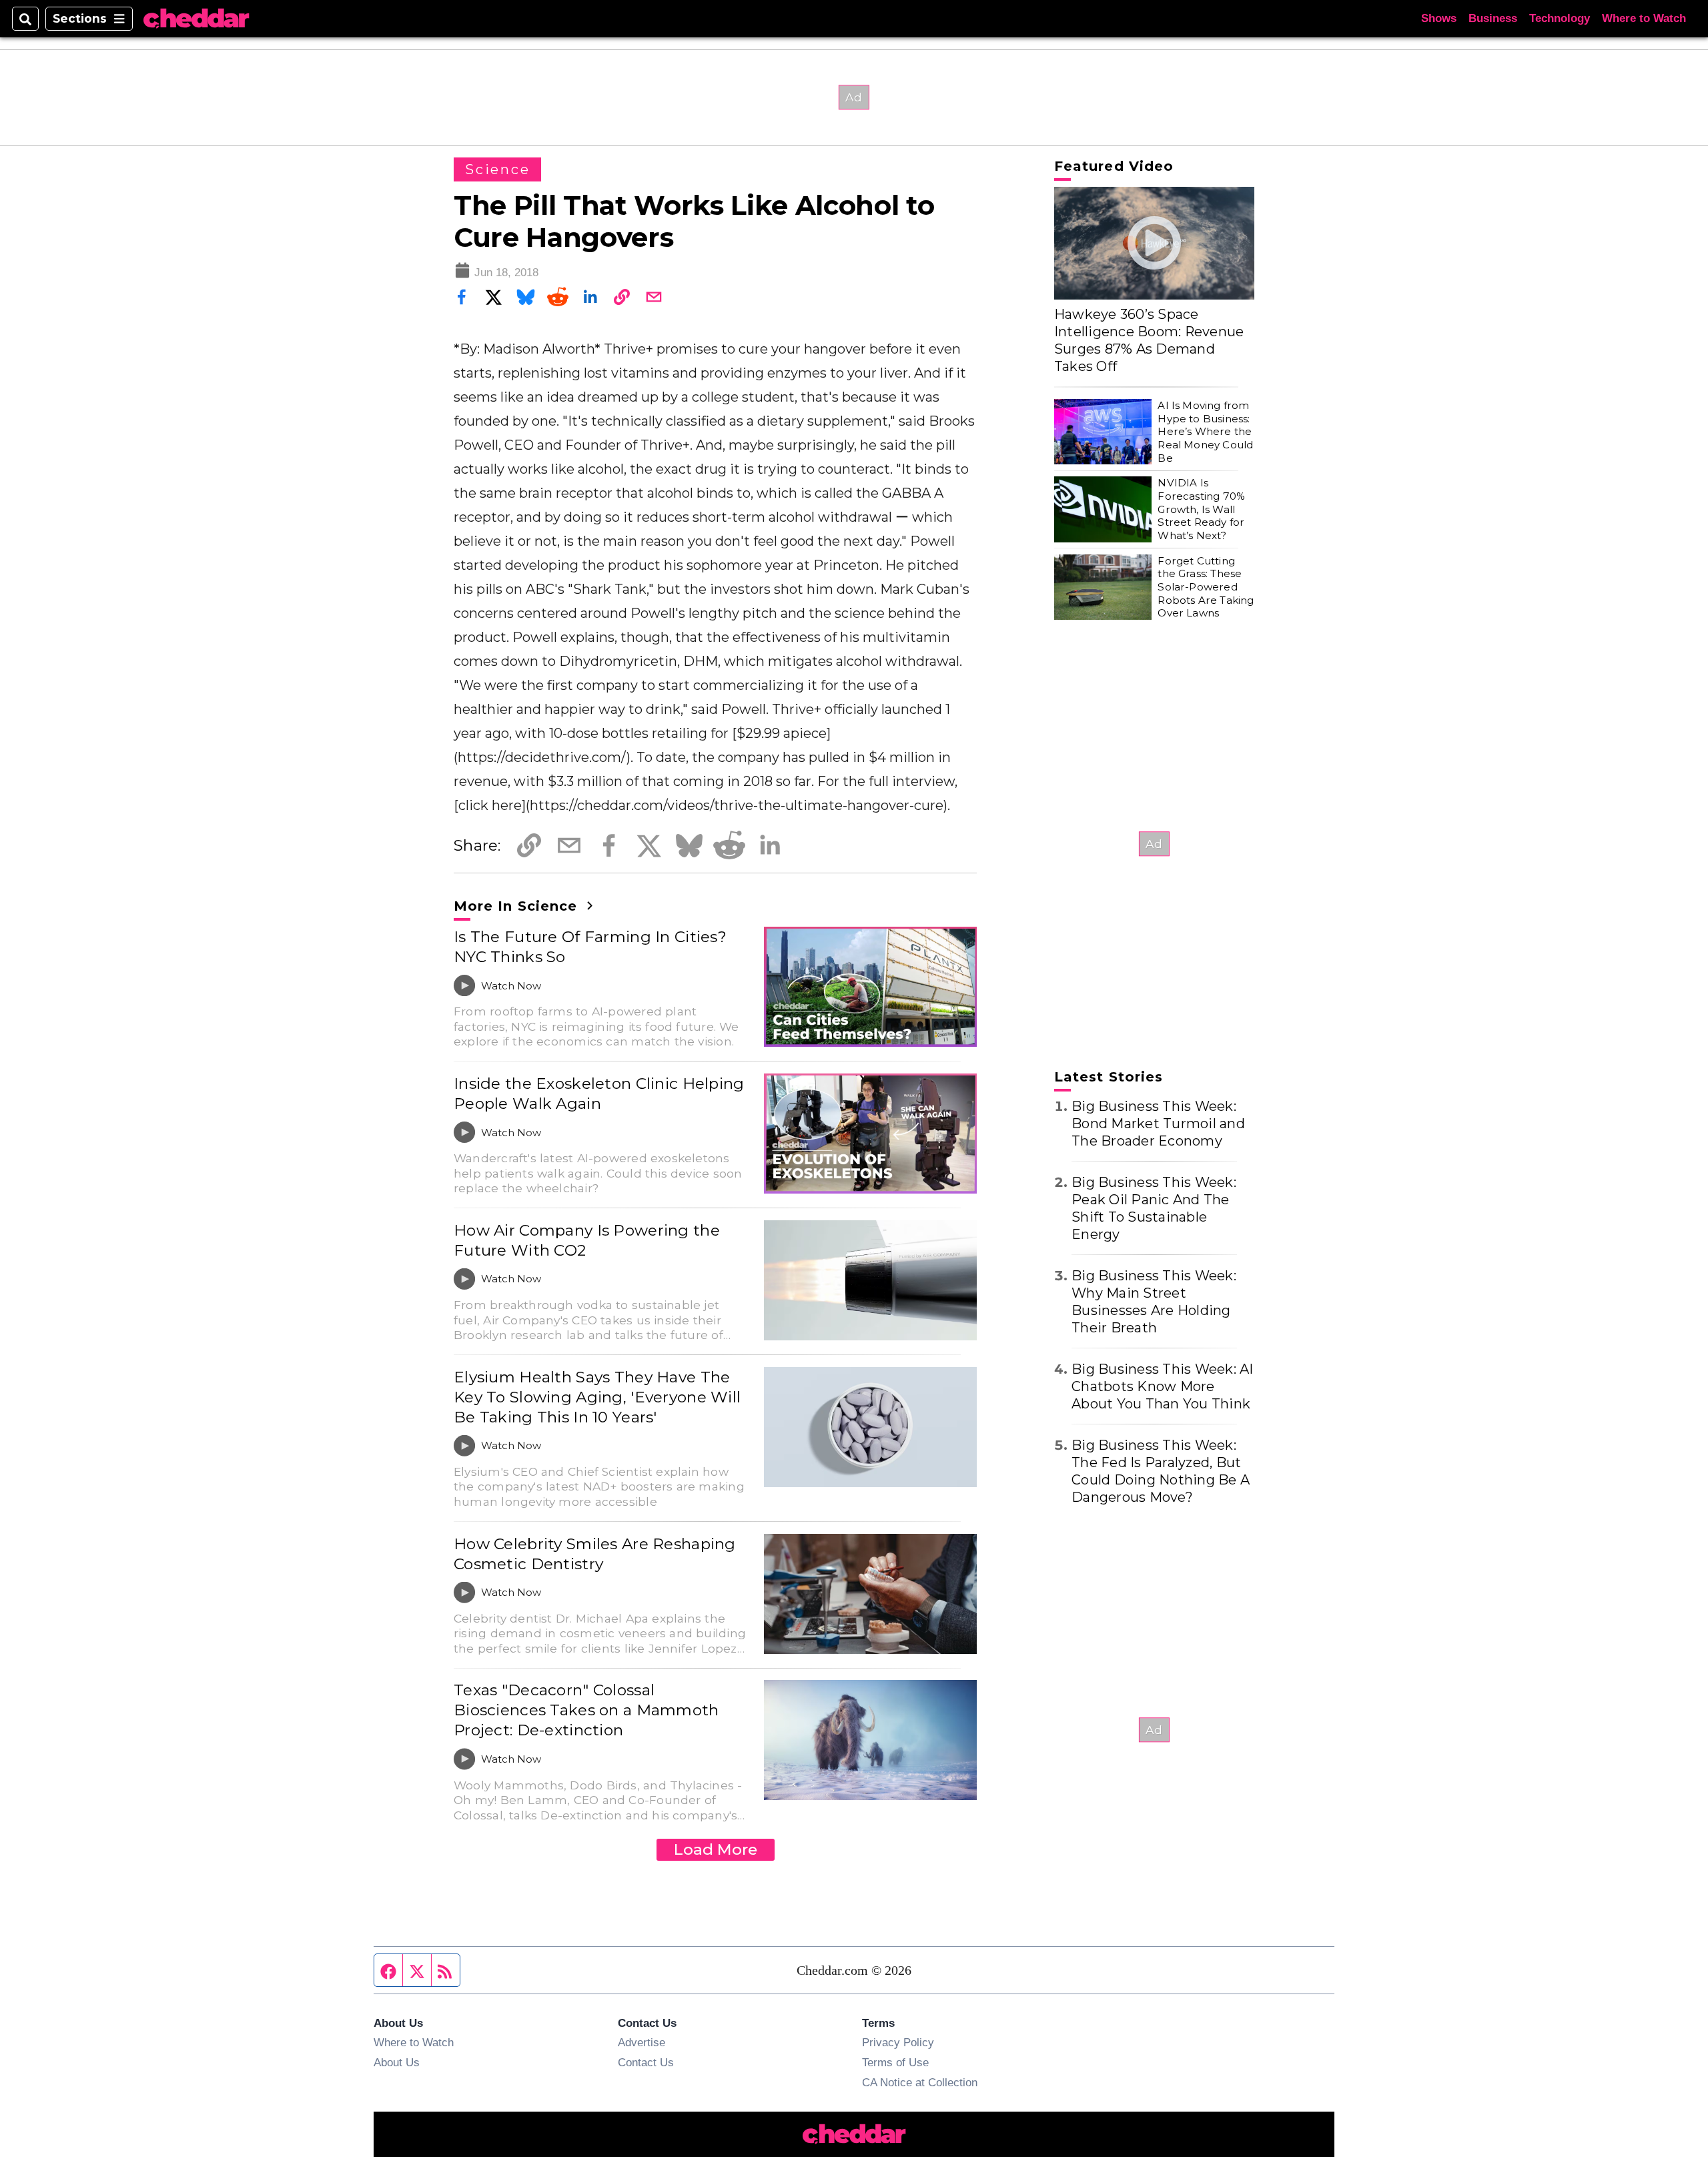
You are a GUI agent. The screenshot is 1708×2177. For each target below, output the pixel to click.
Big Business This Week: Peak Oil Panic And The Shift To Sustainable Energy (1154, 1208)
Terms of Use (895, 2062)
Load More (716, 1849)
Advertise (642, 2042)
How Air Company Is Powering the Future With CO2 (587, 1240)
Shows (1439, 18)
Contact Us (646, 2062)
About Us (397, 2062)
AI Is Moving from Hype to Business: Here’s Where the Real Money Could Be (1205, 432)
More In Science (518, 906)
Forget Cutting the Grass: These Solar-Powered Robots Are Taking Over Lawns (1206, 587)
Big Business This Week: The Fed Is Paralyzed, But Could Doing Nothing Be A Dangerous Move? (1161, 1471)
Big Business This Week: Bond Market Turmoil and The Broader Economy (1158, 1124)
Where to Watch (1644, 18)
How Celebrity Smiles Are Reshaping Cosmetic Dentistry (595, 1554)
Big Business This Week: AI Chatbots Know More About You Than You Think (1163, 1386)
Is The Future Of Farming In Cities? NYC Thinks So (590, 947)
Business (1493, 18)
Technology (1560, 18)
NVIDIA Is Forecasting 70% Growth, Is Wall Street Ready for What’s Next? (1201, 509)
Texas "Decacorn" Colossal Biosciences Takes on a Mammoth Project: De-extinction (586, 1710)
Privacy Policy (898, 2042)
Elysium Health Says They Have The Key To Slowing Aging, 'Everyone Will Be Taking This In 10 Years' (597, 1397)
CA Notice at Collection (920, 2082)
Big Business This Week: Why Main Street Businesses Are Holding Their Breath (1154, 1302)
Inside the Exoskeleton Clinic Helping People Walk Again (599, 1094)
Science (497, 169)
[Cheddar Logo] (196, 19)
